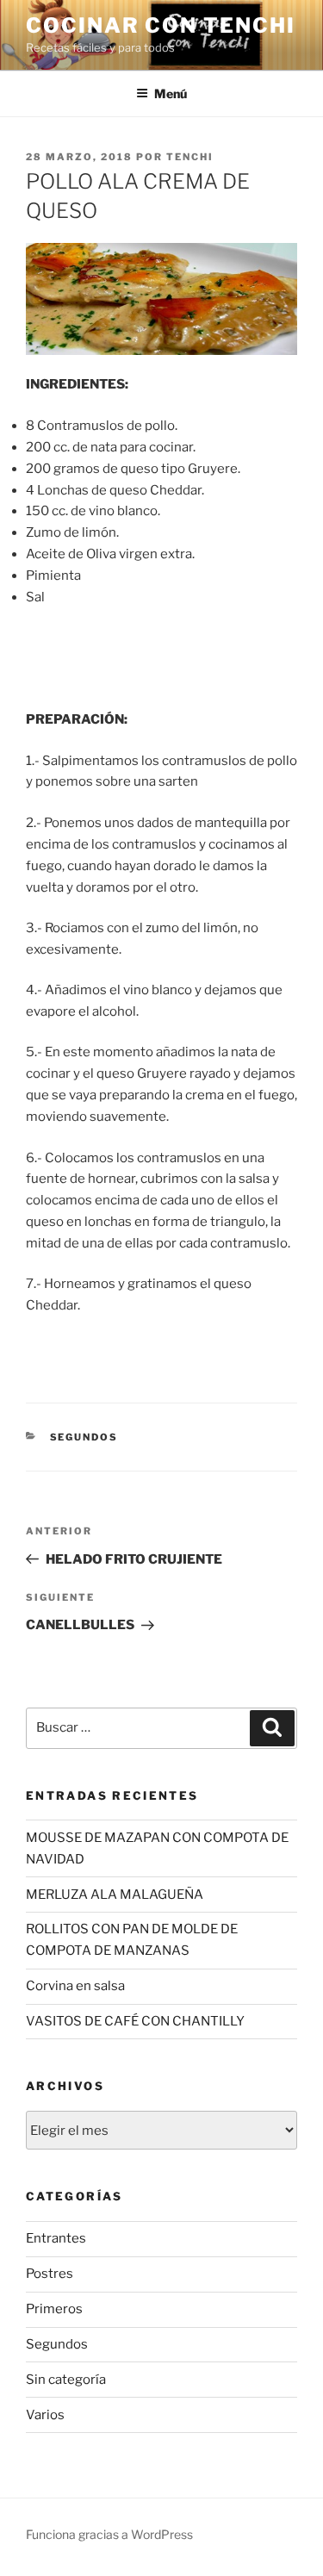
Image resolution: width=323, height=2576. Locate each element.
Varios (45, 2415)
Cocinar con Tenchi (161, 25)
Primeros (54, 2309)
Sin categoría (66, 2380)
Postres (50, 2274)
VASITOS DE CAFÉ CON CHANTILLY (135, 2021)
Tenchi (190, 157)
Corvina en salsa (75, 1986)
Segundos (84, 1437)
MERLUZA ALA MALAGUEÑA (115, 1895)
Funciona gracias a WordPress (109, 2534)
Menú (171, 93)
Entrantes (56, 2238)
